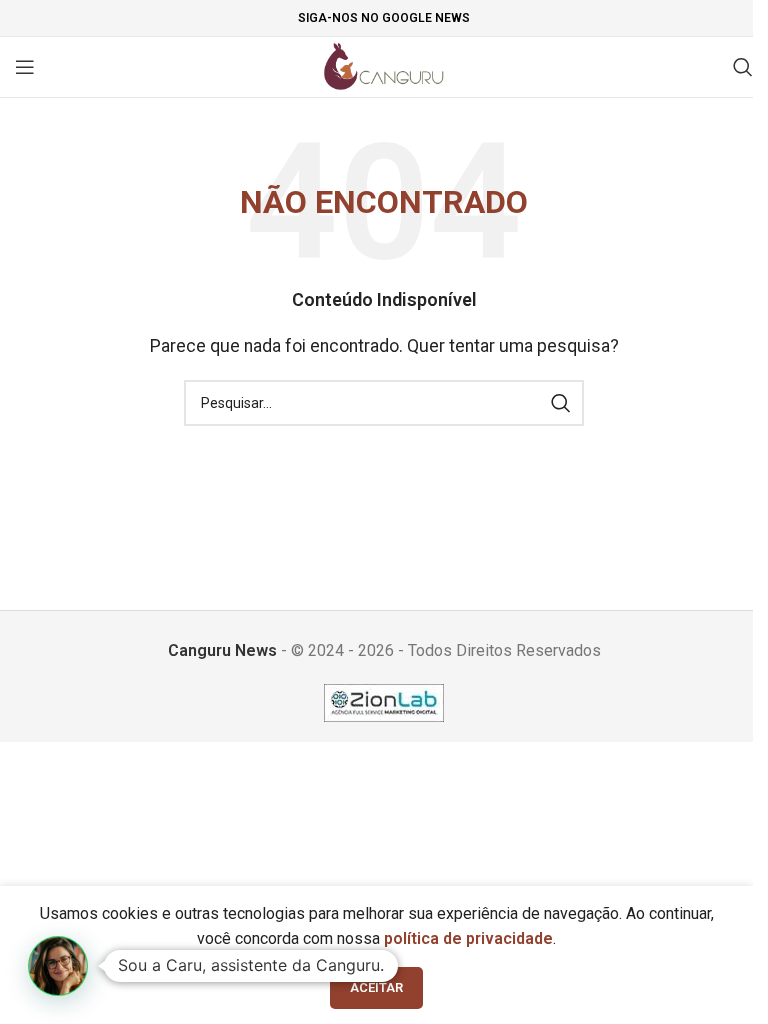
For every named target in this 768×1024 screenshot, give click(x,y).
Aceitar (376, 987)
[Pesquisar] (743, 67)
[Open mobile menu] (25, 67)
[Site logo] (384, 65)
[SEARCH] (561, 403)
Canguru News (222, 650)
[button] (58, 966)
